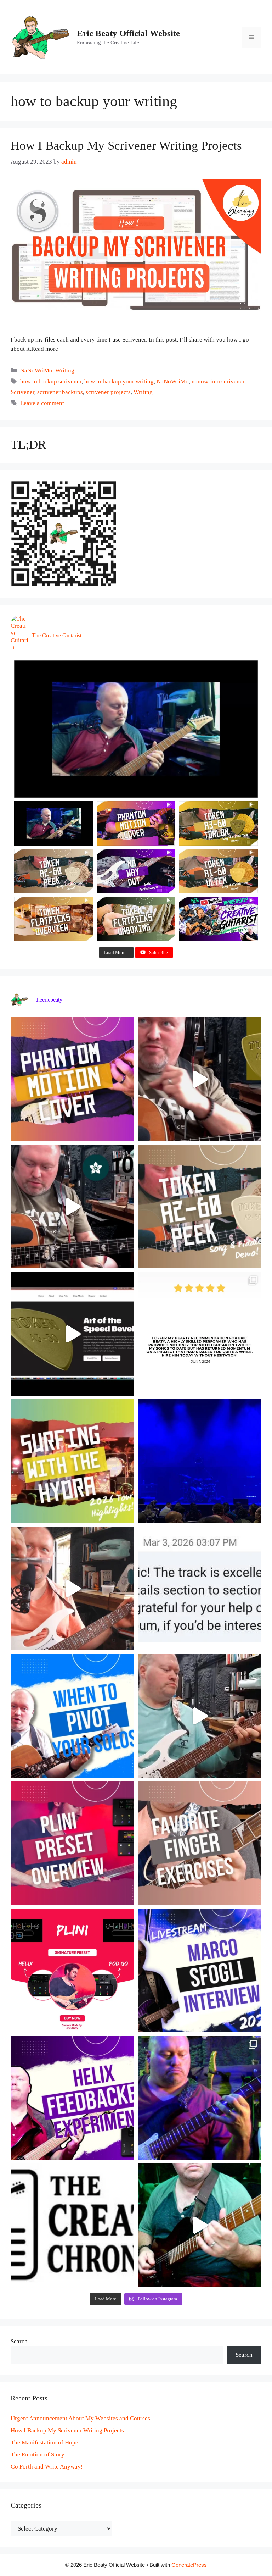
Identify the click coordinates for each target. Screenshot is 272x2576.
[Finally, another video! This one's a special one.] (72, 1461)
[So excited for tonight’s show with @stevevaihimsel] (200, 1461)
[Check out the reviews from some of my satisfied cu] (200, 1334)
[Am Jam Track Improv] (136, 729)
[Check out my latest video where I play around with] (72, 2098)
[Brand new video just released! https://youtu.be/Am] (72, 1843)
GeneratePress (189, 2565)
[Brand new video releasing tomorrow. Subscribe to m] (200, 1206)
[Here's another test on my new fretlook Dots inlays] (200, 2225)
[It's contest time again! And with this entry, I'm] (200, 2098)
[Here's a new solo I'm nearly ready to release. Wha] (200, 1716)
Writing (65, 370)
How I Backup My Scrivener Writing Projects (126, 146)
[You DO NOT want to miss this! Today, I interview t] (200, 1970)
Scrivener (22, 392)
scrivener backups (60, 392)
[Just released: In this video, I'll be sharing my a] (200, 1843)
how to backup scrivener (51, 381)
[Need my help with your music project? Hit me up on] (200, 1588)
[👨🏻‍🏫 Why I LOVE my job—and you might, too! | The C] (72, 2225)
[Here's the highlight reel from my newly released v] (72, 1206)
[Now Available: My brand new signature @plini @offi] (72, 1970)
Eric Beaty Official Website (128, 33)
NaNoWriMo (36, 370)
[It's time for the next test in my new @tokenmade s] (200, 1079)
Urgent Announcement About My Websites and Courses (80, 2418)
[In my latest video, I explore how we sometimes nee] (72, 1716)
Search (19, 2341)
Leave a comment (42, 403)
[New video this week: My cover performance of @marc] (72, 1079)
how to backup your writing (119, 381)
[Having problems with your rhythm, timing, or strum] (72, 1588)
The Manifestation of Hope (44, 2442)
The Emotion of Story (38, 2455)
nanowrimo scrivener (218, 381)
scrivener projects (108, 392)
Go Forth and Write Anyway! (47, 2467)
